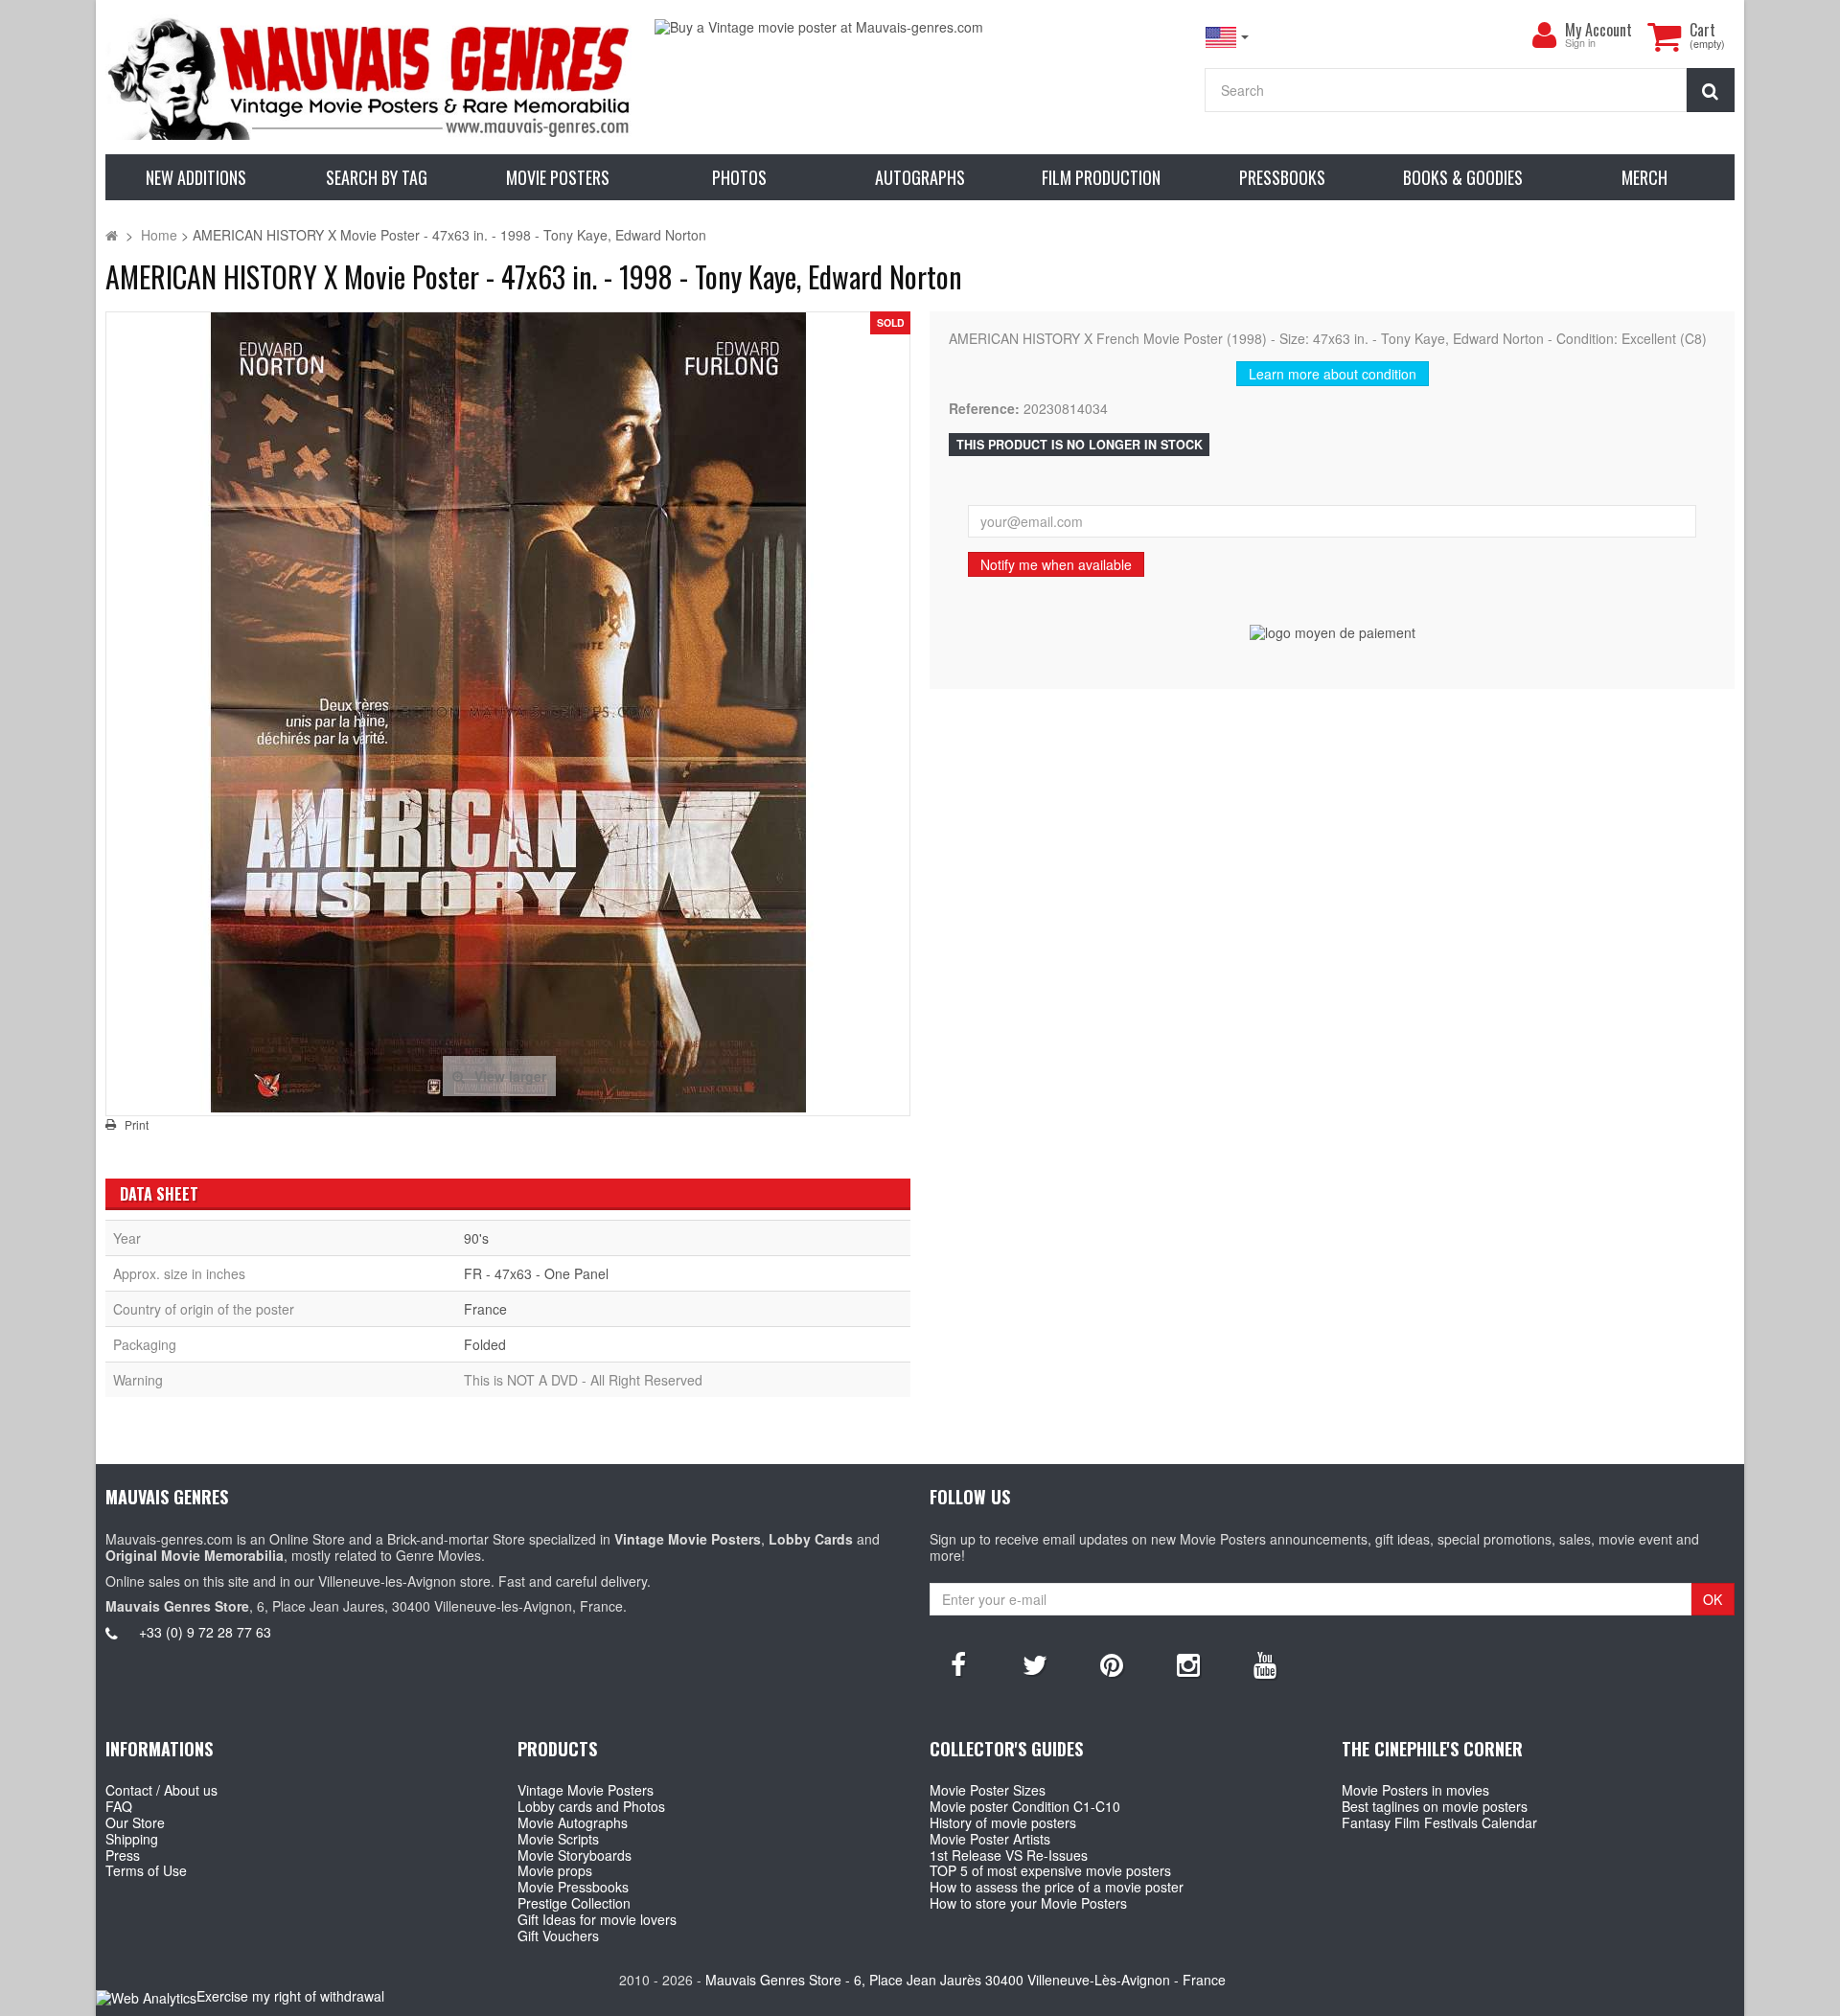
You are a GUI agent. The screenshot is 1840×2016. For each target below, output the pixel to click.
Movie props (555, 1870)
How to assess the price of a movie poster (1057, 1887)
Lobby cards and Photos (591, 1806)
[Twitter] (1035, 1663)
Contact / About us (161, 1790)
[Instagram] (1188, 1663)
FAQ (119, 1806)
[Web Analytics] (146, 1997)
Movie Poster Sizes (988, 1790)
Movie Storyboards (575, 1855)
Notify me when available (1056, 564)
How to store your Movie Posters (1028, 1903)
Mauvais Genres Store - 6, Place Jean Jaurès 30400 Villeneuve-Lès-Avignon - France (966, 1980)
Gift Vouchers (558, 1936)
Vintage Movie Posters (586, 1790)
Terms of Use (146, 1870)
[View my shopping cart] (1664, 36)
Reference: (984, 409)
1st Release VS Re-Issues (1009, 1855)
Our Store (135, 1822)
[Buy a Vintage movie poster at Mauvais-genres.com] (920, 27)
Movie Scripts (558, 1839)
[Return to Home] (112, 235)
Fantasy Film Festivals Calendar (1439, 1822)
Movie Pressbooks (573, 1887)
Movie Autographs (573, 1822)
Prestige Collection (574, 1903)
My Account (1598, 30)
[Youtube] (1265, 1663)
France (485, 1309)
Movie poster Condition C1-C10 (1025, 1806)
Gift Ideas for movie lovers (597, 1919)
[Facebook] (958, 1663)
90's (476, 1238)
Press (123, 1855)
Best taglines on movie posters (1435, 1806)
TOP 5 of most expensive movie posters (1050, 1870)
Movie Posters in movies (1415, 1790)
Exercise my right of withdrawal (290, 1996)
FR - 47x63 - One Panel (536, 1273)
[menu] (1544, 35)
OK (1713, 1599)
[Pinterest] (1112, 1663)
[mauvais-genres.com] (370, 77)
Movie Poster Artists (990, 1839)
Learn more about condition (1333, 374)
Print (137, 1125)
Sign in (1580, 44)
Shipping (132, 1839)
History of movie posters (1003, 1822)
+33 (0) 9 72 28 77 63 (205, 1632)
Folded (485, 1344)
